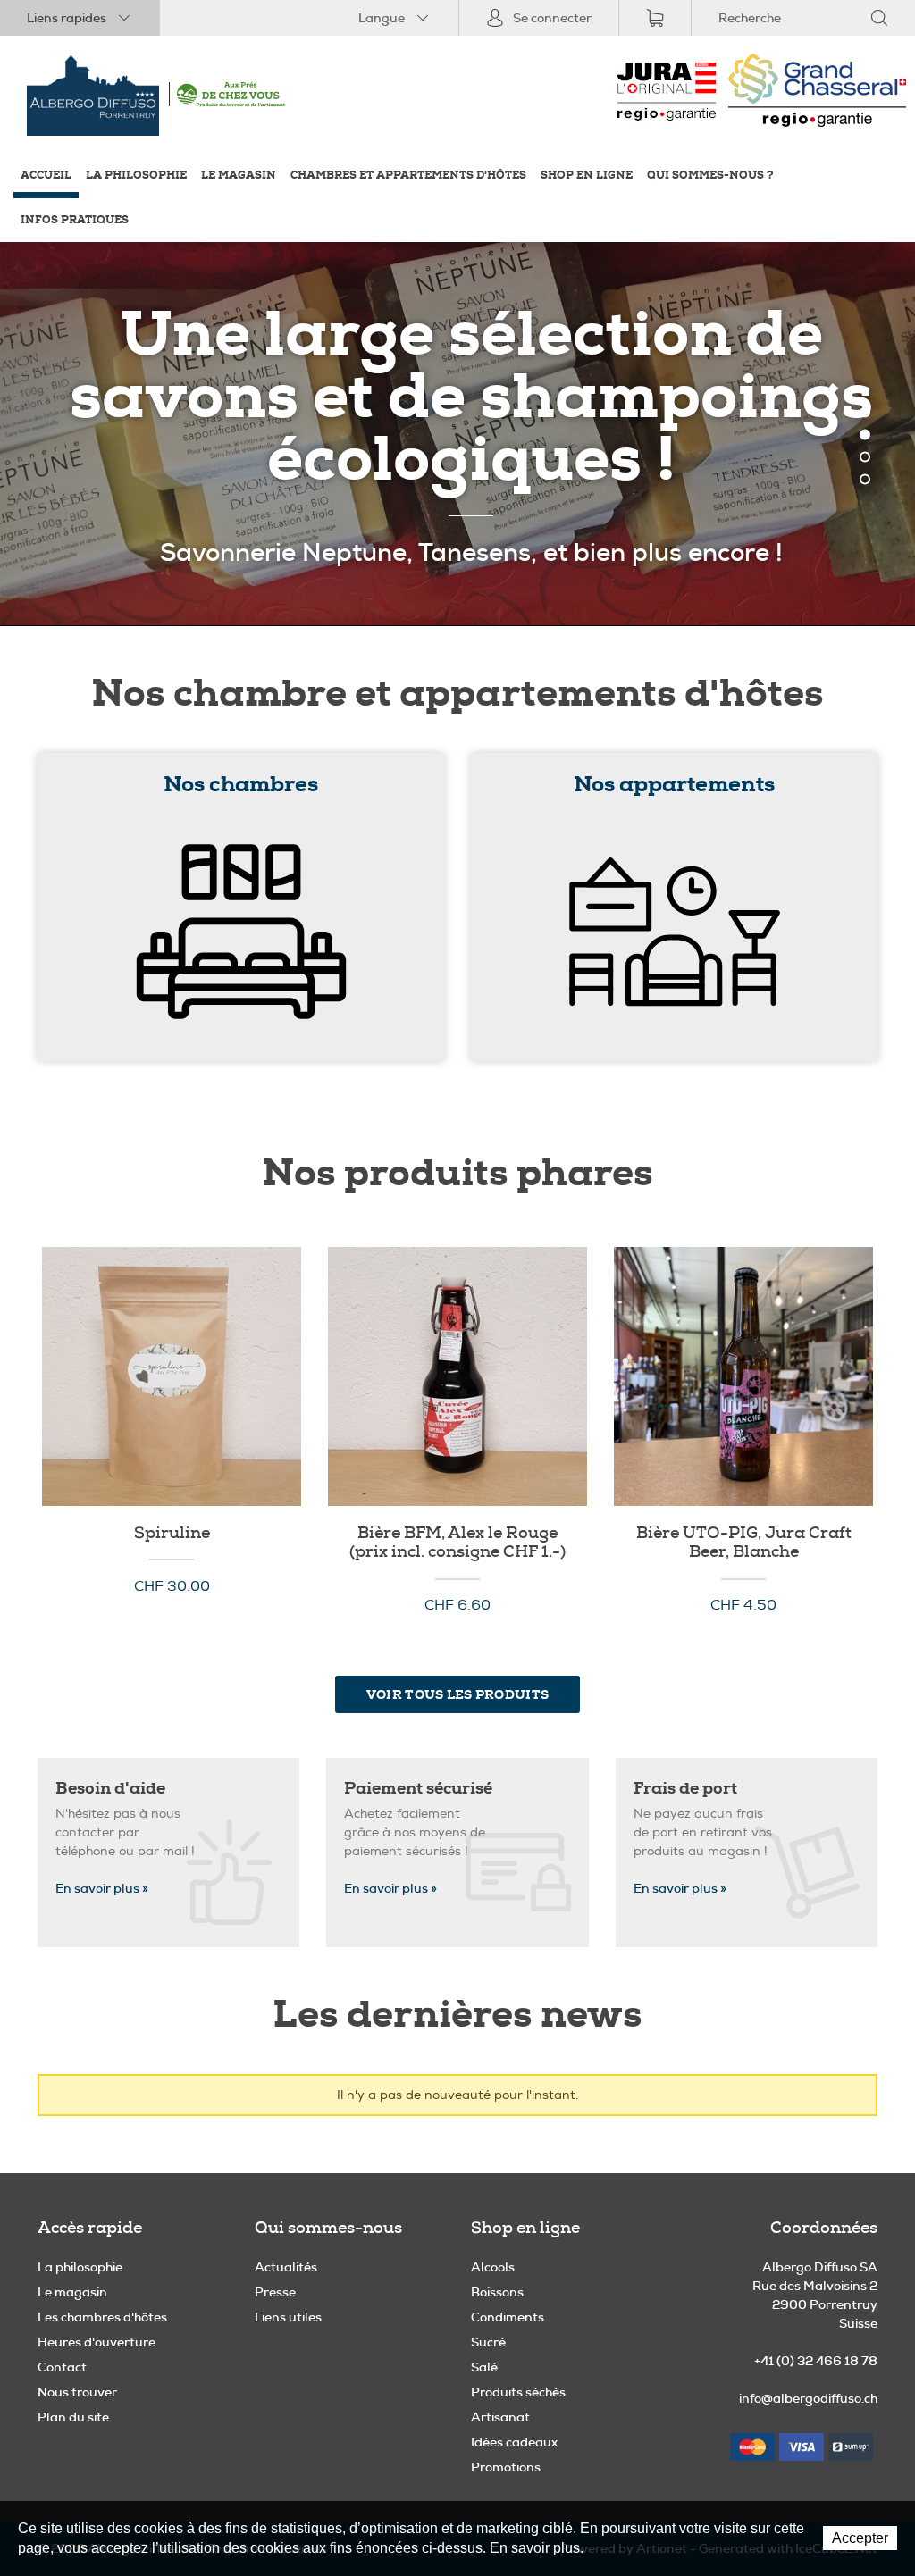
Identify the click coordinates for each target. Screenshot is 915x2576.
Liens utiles (288, 2317)
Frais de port (685, 1788)
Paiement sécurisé (418, 1788)
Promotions (506, 2467)
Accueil (46, 176)
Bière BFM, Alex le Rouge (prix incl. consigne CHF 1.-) (457, 1376)
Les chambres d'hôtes (102, 2317)
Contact (62, 2367)
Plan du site (73, 2417)
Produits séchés (518, 2392)
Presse (275, 2292)
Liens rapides (67, 18)
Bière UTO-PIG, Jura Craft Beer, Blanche (743, 1376)
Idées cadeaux (514, 2442)
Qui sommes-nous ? (710, 176)
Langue (382, 18)
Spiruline (172, 1376)
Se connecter (552, 18)
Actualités (286, 2267)
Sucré (488, 2342)
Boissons (497, 2292)
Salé (484, 2367)
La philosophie (136, 176)
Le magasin (239, 176)
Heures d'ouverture (97, 2342)
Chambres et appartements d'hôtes (408, 176)
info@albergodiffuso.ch (808, 2398)
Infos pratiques (75, 220)
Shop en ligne (587, 176)
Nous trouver (77, 2392)
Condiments (508, 2317)
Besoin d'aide (110, 1788)
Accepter (860, 2538)
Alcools (493, 2267)
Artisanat (500, 2417)
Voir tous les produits (457, 1694)
